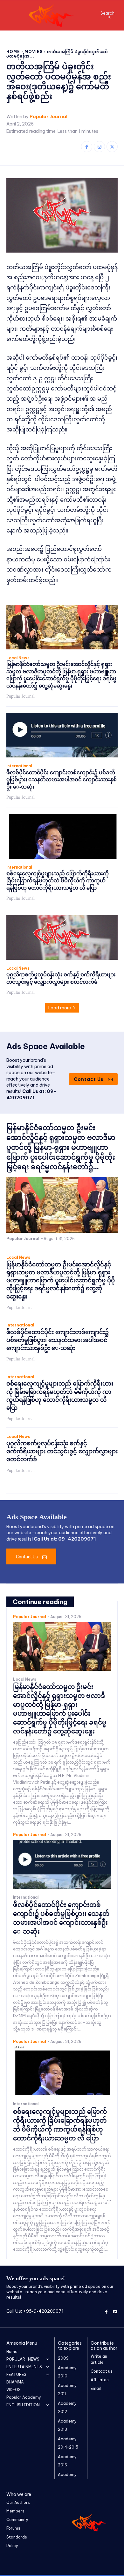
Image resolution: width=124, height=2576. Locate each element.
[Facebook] (87, 147)
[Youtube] (115, 2311)
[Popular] (52, 15)
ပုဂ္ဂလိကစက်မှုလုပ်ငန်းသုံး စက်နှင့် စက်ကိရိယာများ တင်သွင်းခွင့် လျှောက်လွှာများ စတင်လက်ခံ (62, 1451)
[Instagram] (99, 147)
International (19, 766)
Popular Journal (48, 117)
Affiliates (100, 2380)
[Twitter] (112, 147)
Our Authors (18, 2502)
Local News (18, 658)
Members (15, 2511)
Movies (34, 52)
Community (17, 2520)
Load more (60, 1008)
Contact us (102, 2371)
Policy (12, 2546)
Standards (17, 2537)
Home (13, 52)
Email (96, 2388)
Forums (13, 2528)
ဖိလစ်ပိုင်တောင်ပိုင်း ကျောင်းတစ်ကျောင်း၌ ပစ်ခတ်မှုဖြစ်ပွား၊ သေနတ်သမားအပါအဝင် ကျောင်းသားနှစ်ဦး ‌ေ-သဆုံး (62, 780)
